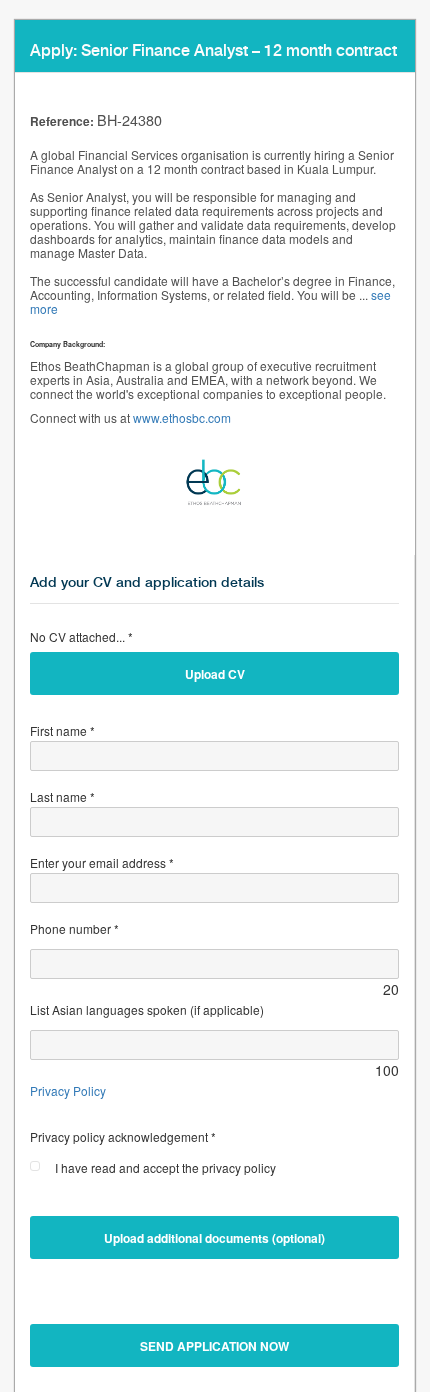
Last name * (62, 796)
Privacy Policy (68, 1090)
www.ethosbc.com (182, 417)
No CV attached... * (81, 636)
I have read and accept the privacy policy (165, 1167)
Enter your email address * (102, 862)
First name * (62, 730)
